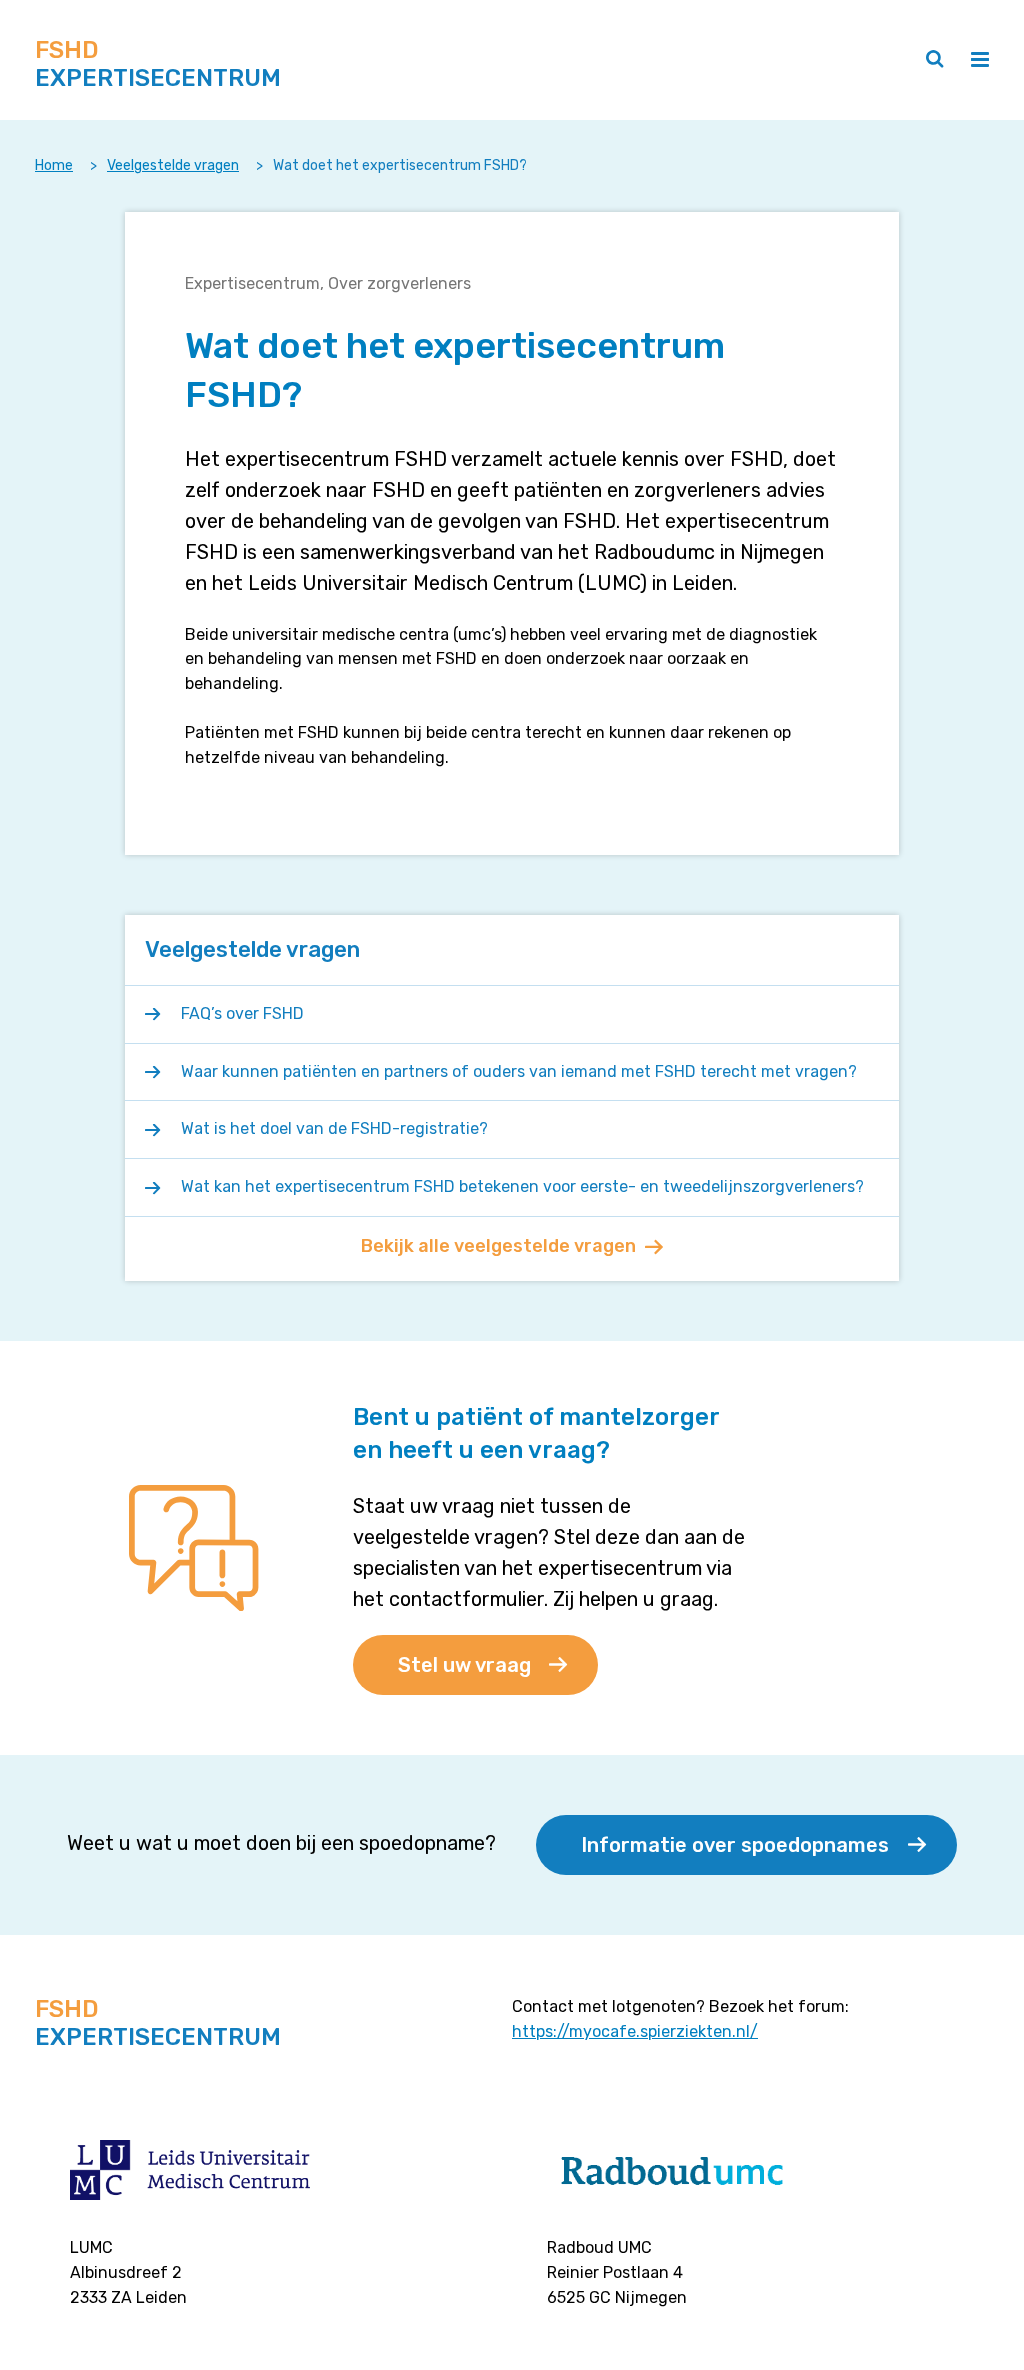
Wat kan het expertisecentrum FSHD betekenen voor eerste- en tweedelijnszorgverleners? (522, 1186)
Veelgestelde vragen (173, 165)
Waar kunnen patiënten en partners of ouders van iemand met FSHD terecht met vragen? (519, 1071)
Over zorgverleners (399, 283)
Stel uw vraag (464, 1665)
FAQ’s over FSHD (242, 1013)
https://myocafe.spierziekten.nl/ (635, 2031)
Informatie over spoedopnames (735, 1845)
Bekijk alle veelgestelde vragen (498, 1246)
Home (54, 165)
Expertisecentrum (252, 283)
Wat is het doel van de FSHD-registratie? (334, 1128)
